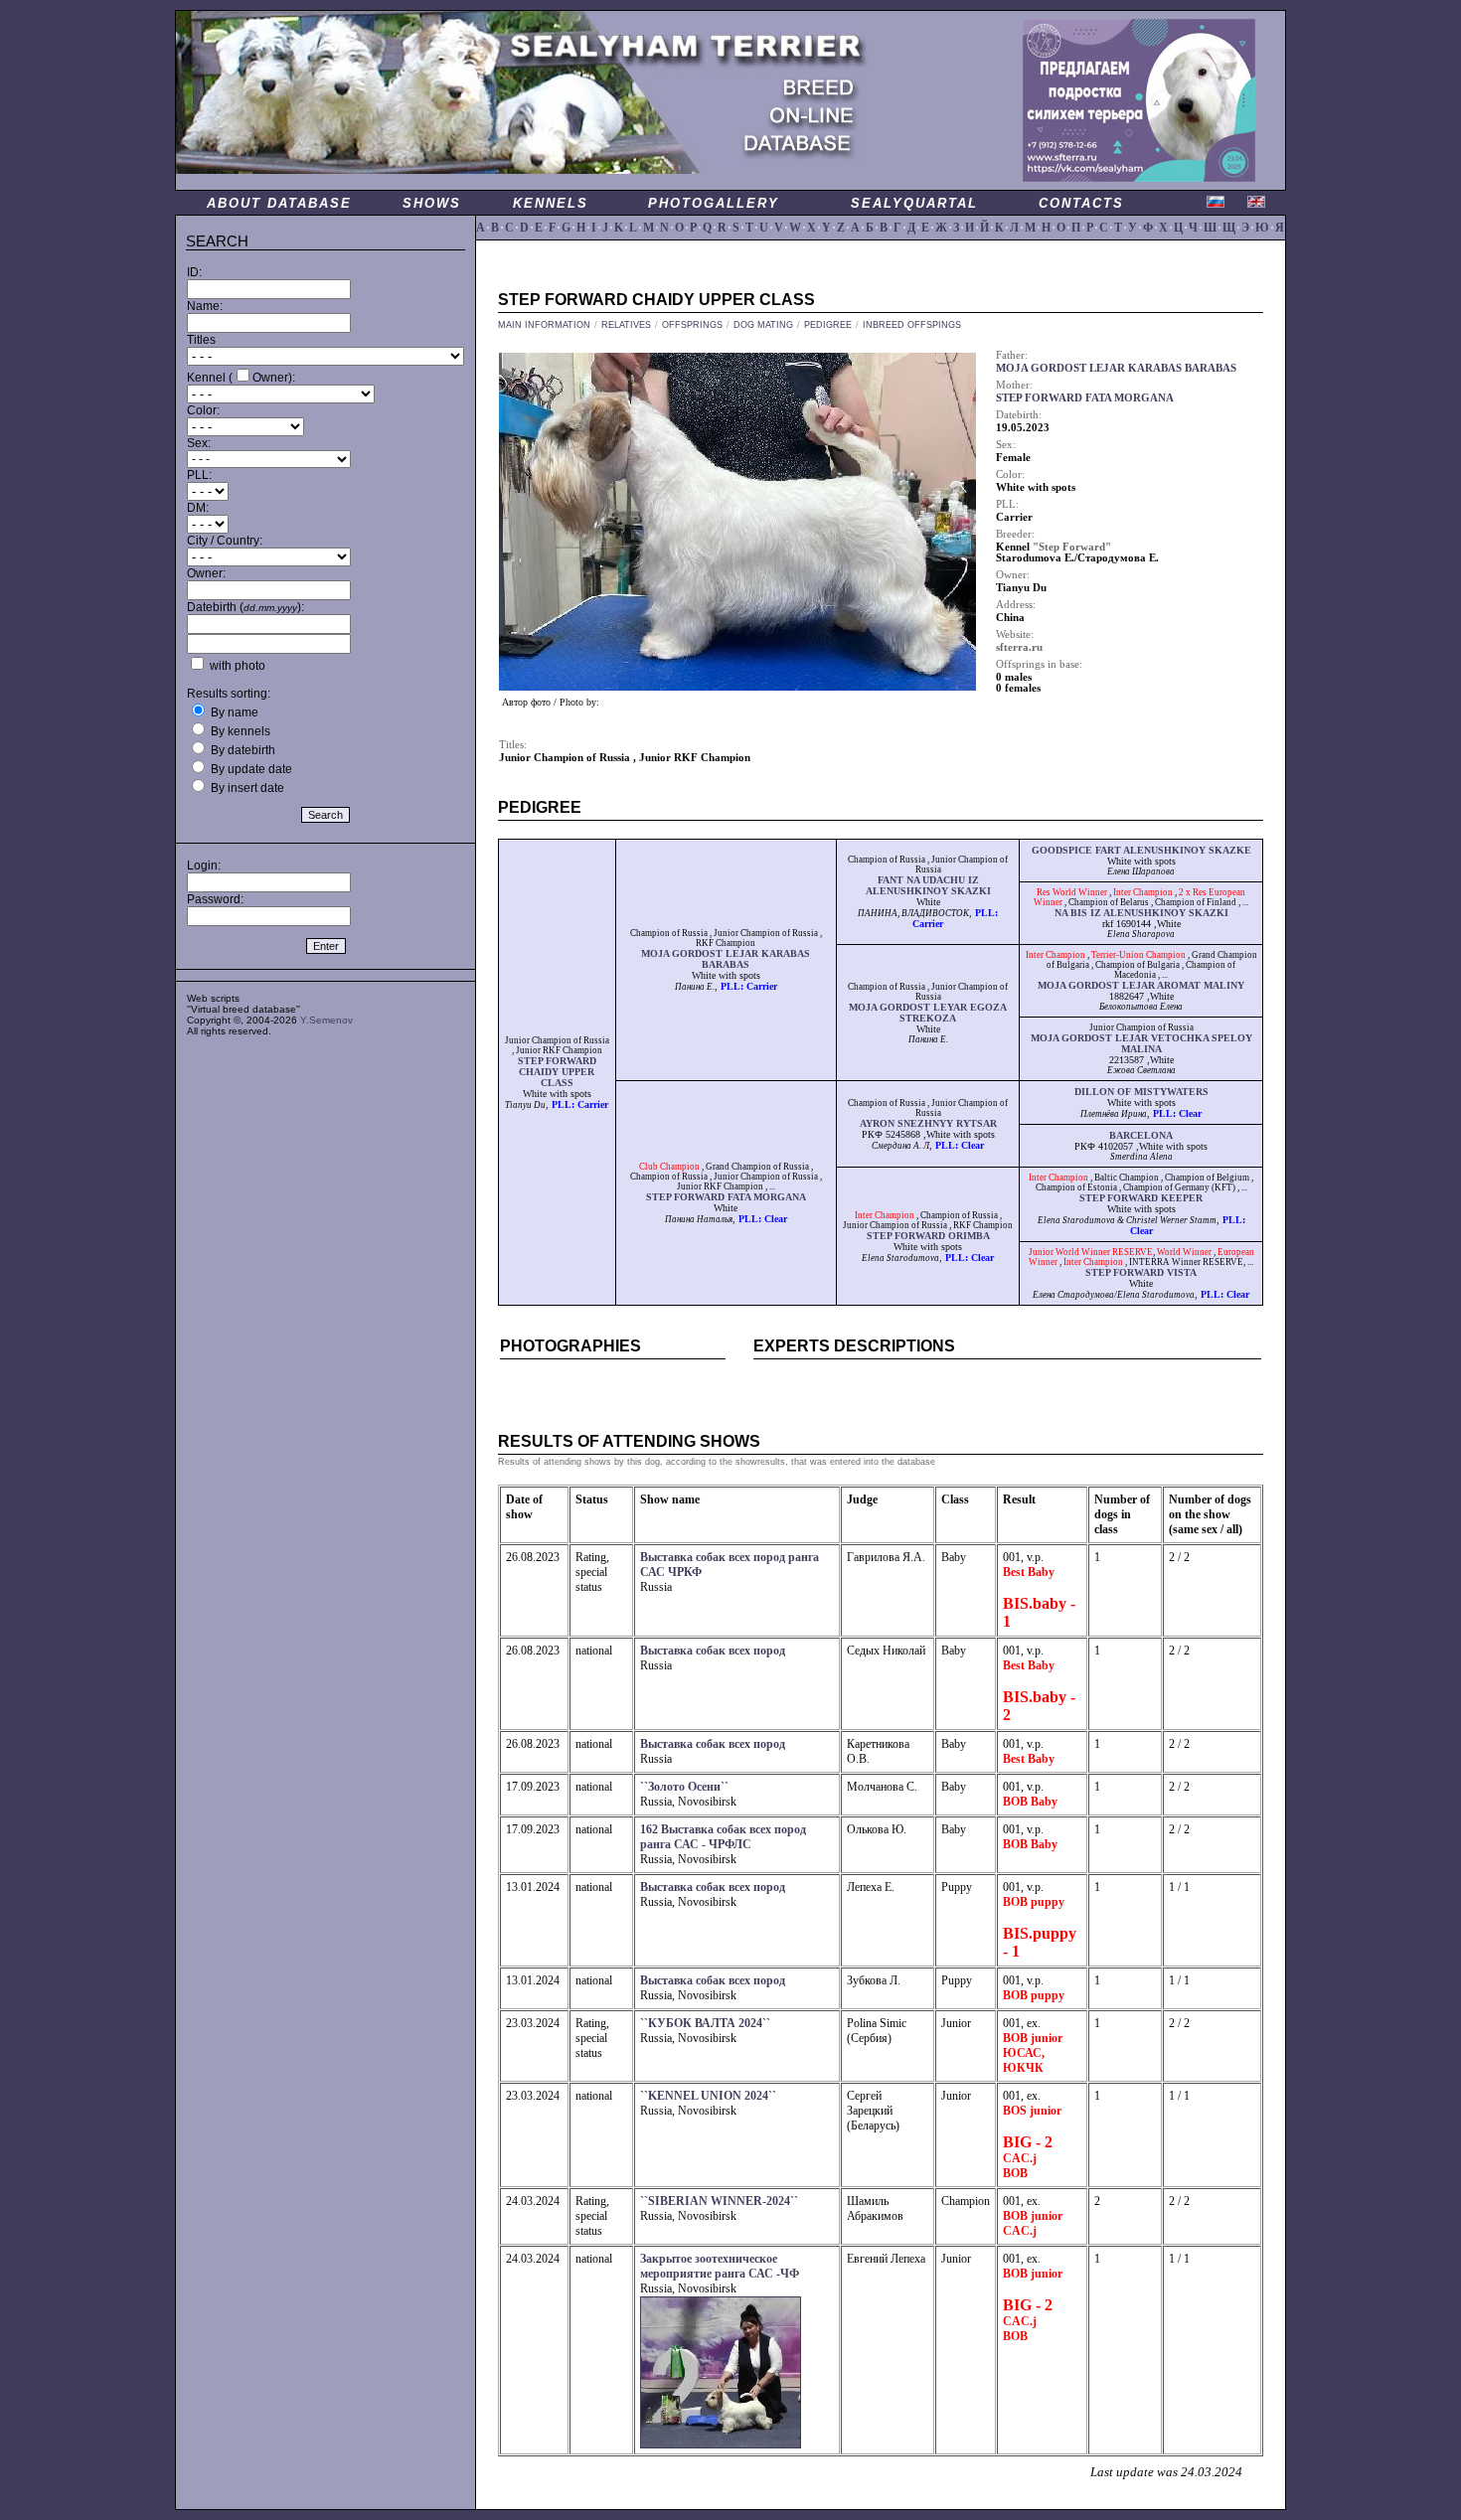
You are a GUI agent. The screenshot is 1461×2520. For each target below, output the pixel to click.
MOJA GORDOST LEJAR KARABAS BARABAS (1116, 368)
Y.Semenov (326, 1020)
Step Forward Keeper (1141, 1198)
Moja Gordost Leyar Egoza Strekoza (928, 1013)
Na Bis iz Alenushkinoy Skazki (1141, 913)
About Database (279, 203)
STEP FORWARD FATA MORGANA (1085, 398)
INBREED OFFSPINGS (912, 325)
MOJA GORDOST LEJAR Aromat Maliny (1141, 985)
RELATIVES (626, 325)
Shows (432, 203)
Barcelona (1141, 1135)
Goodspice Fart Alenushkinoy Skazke (1141, 850)
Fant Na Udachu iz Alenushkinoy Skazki (928, 885)
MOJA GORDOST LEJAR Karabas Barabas (726, 959)
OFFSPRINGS (692, 325)
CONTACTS (1081, 203)
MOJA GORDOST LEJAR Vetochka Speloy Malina (1141, 1043)
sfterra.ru (1019, 647)
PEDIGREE (828, 325)
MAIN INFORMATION (544, 325)
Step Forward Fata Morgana (726, 1197)
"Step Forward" (1072, 547)
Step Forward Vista (1141, 1272)
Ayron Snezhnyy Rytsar (928, 1123)
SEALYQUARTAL (914, 203)
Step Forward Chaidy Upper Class (557, 1072)
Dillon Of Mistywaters (1141, 1092)
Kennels (551, 203)
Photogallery (714, 203)
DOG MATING (763, 325)
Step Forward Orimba (928, 1236)
